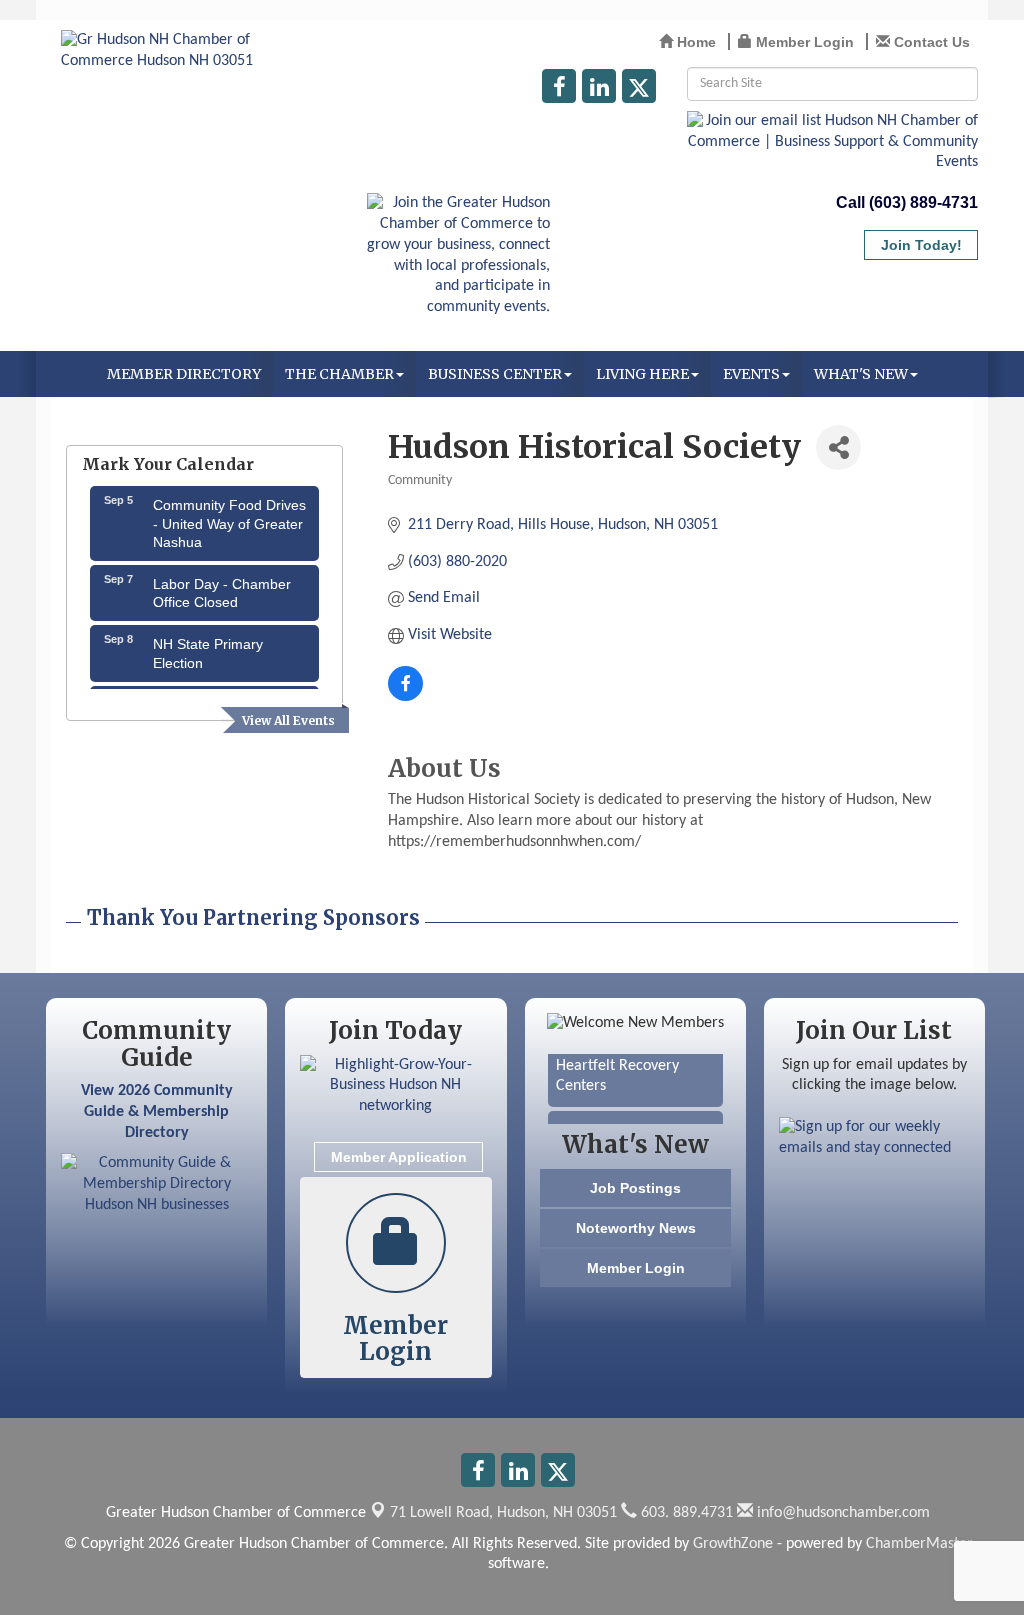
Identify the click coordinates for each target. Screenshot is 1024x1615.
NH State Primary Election (208, 647)
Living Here (642, 374)
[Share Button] (838, 447)
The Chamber (339, 374)
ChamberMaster (919, 1544)
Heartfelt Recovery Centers (617, 1070)
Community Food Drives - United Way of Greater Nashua (229, 517)
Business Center (495, 374)
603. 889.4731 (685, 1513)
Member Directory (184, 374)
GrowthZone (733, 1544)
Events (751, 374)
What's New (861, 374)
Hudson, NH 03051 (503, 1513)
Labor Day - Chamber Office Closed (222, 587)
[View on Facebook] (405, 697)
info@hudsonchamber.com (841, 1513)
